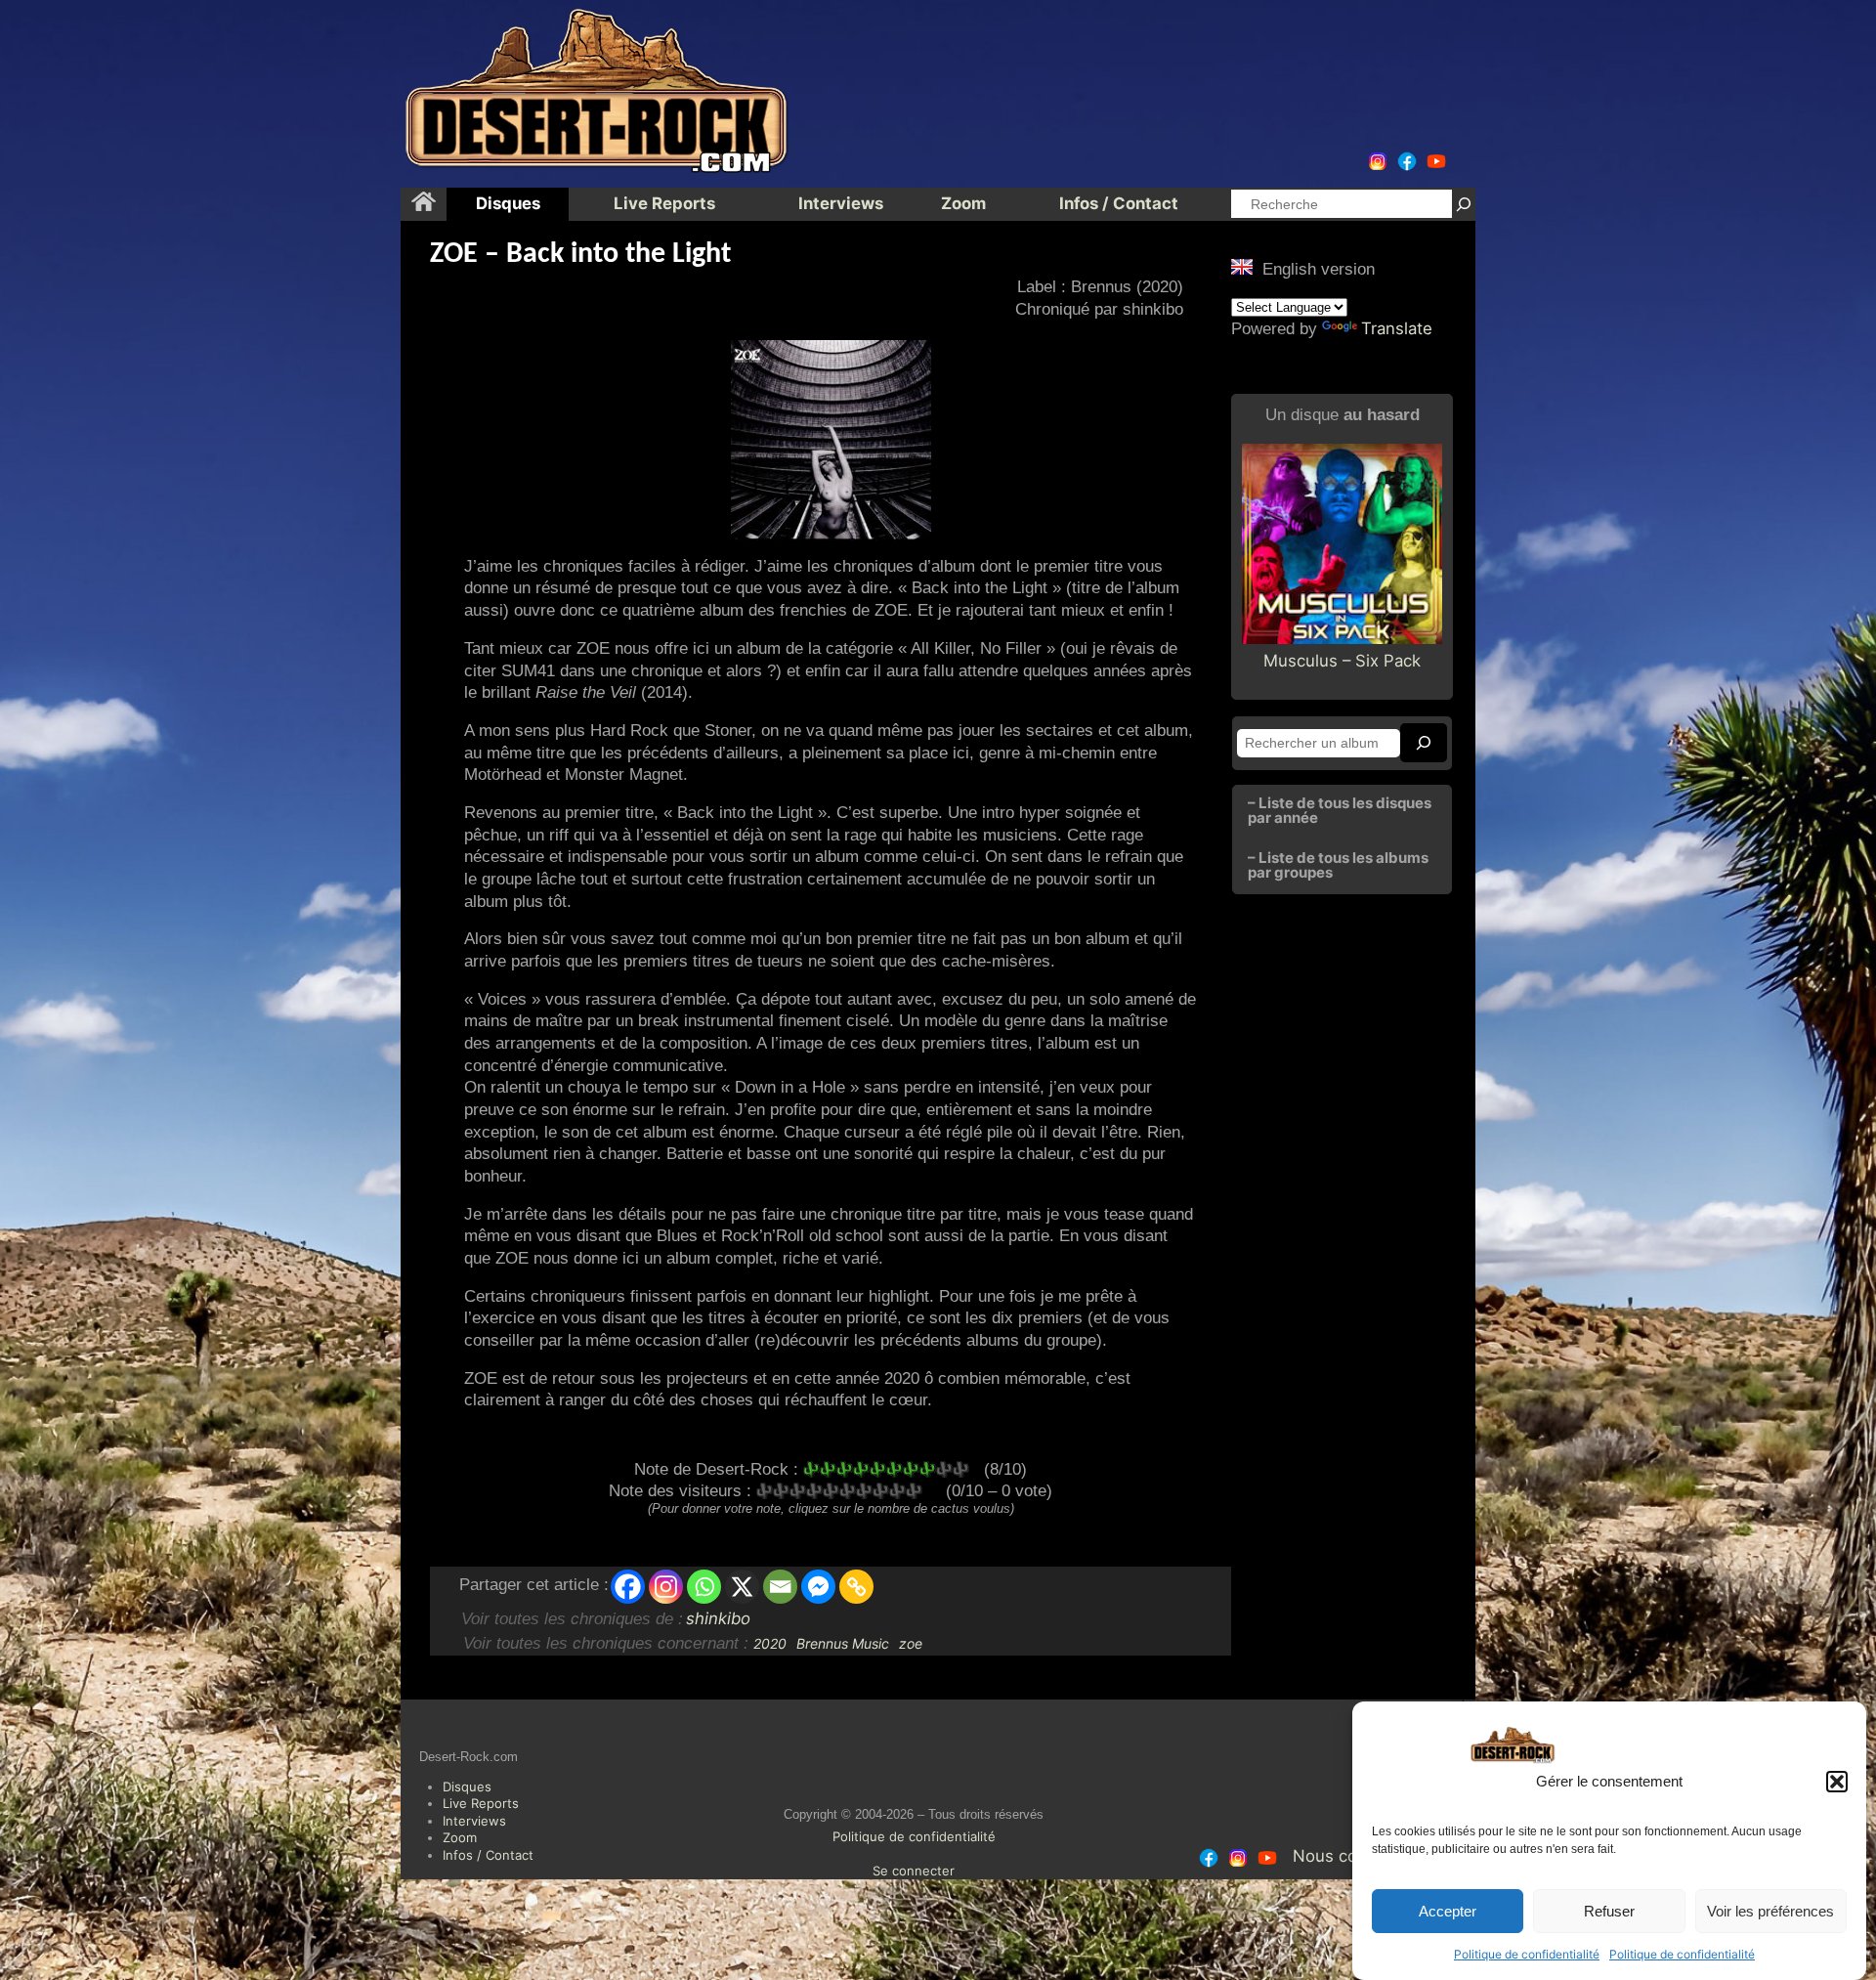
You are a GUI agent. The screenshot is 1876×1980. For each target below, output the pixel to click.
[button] (1837, 1782)
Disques (467, 1786)
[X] (742, 1587)
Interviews (474, 1821)
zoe (911, 1643)
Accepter (1448, 1911)
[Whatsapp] (704, 1587)
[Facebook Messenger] (818, 1587)
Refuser (1609, 1911)
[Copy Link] (856, 1587)
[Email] (780, 1587)
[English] (1242, 267)
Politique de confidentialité (1527, 1954)
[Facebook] (628, 1587)
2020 (770, 1643)
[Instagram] (666, 1587)
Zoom (460, 1837)
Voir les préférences (1770, 1911)
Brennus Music (843, 1643)
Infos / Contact (488, 1855)
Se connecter (914, 1871)
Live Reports (481, 1803)
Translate (1397, 328)
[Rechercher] (1464, 204)
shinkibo (718, 1618)
